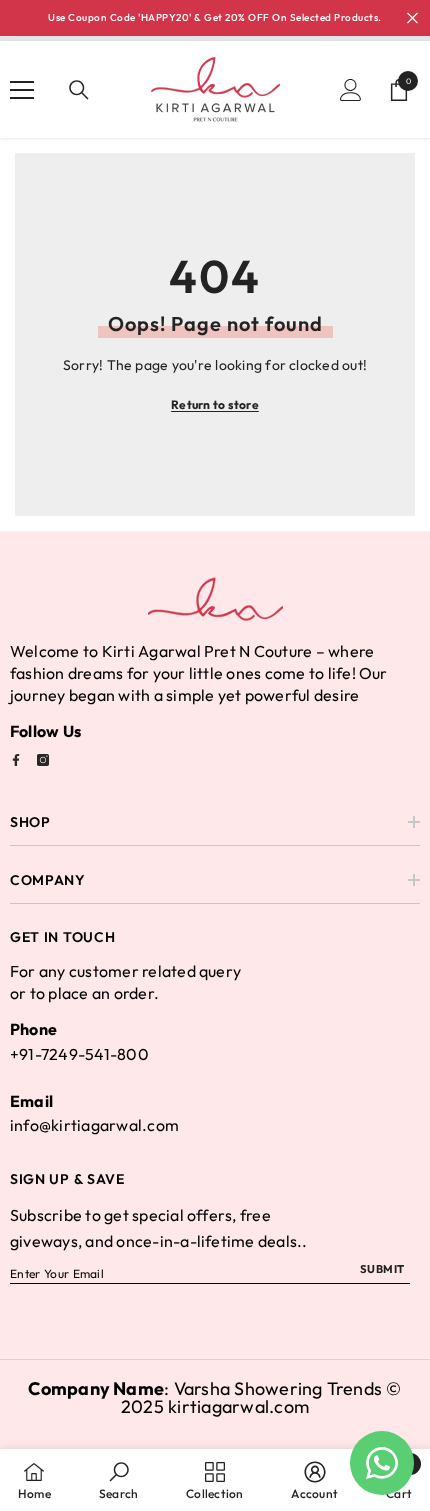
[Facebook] (16, 760)
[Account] (351, 90)
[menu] (22, 90)
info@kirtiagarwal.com (94, 1125)
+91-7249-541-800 (79, 1054)
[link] (118, 1480)
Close (412, 18)
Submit (382, 1269)
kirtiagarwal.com (238, 1406)
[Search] (79, 90)
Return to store (215, 404)
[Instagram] (43, 760)
